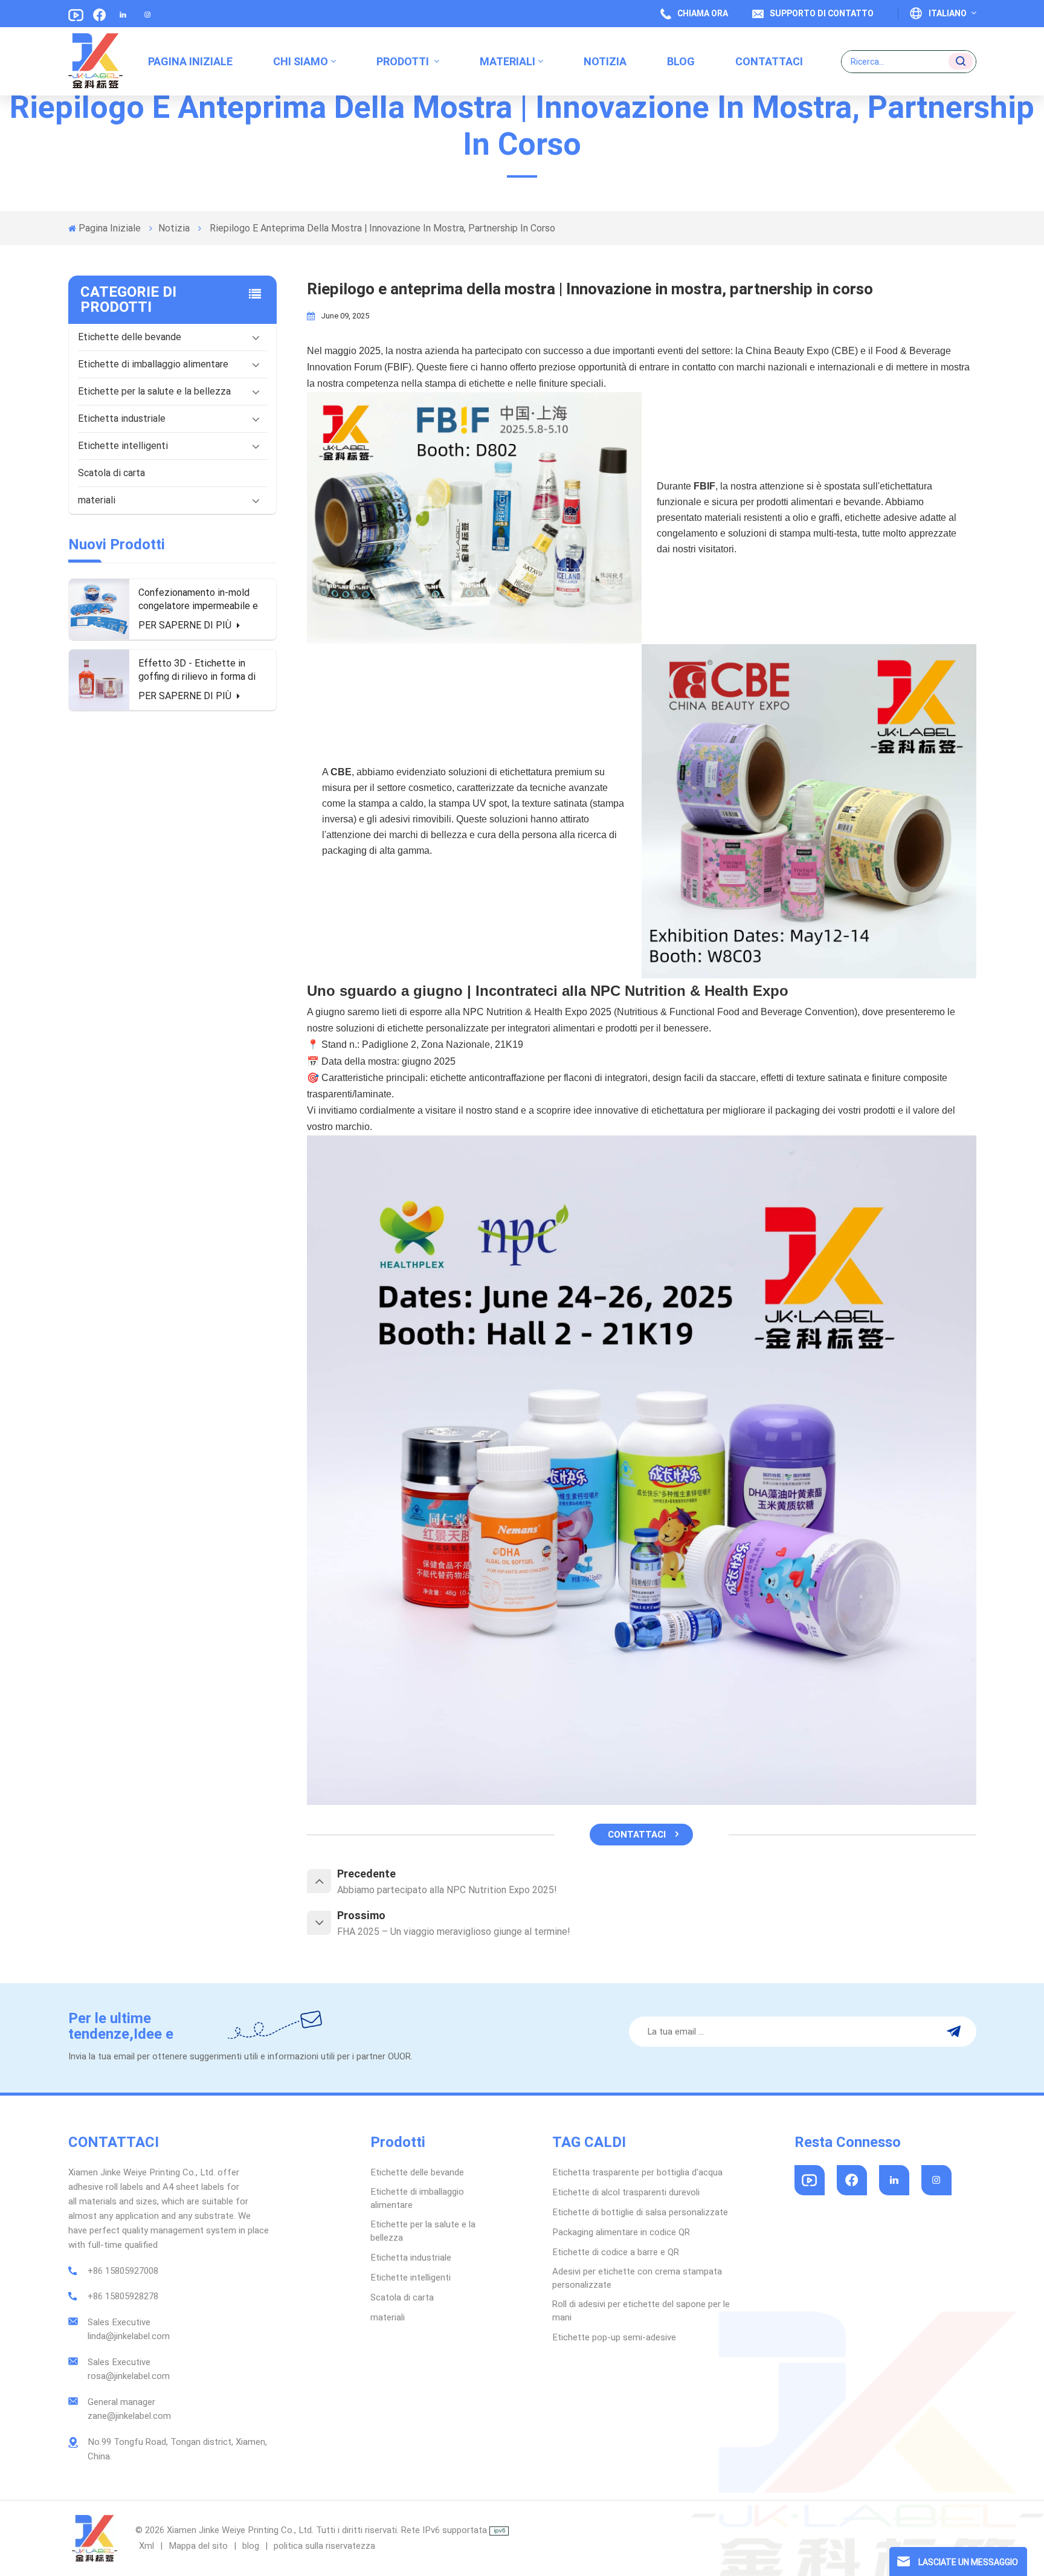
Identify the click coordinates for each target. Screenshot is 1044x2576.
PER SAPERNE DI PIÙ (186, 625)
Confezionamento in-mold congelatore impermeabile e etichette (198, 600)
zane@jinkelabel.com (129, 2416)
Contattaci (769, 61)
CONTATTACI (637, 1835)
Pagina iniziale (190, 61)
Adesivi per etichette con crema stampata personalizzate (637, 2278)
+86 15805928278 (123, 2296)
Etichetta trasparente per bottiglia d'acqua (637, 2172)
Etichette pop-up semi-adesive (614, 2337)
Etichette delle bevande (130, 337)
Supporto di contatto (822, 13)
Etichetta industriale (122, 418)
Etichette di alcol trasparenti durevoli (626, 2192)
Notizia (605, 61)
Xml (147, 2546)
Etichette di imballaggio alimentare (153, 364)
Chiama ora (703, 13)
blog (252, 2546)
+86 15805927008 (123, 2271)
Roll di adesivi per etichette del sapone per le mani (641, 2311)
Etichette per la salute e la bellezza (154, 391)
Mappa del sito (199, 2546)
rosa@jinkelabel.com (129, 2376)
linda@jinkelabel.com (129, 2336)
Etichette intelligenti (123, 446)
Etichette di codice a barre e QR (616, 2252)
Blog (681, 61)
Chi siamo (301, 61)
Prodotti (404, 61)
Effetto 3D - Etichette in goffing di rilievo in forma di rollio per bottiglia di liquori (197, 670)
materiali (507, 61)
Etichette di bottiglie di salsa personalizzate (640, 2212)
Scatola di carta (111, 473)
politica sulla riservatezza (324, 2546)
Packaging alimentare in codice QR (621, 2232)
